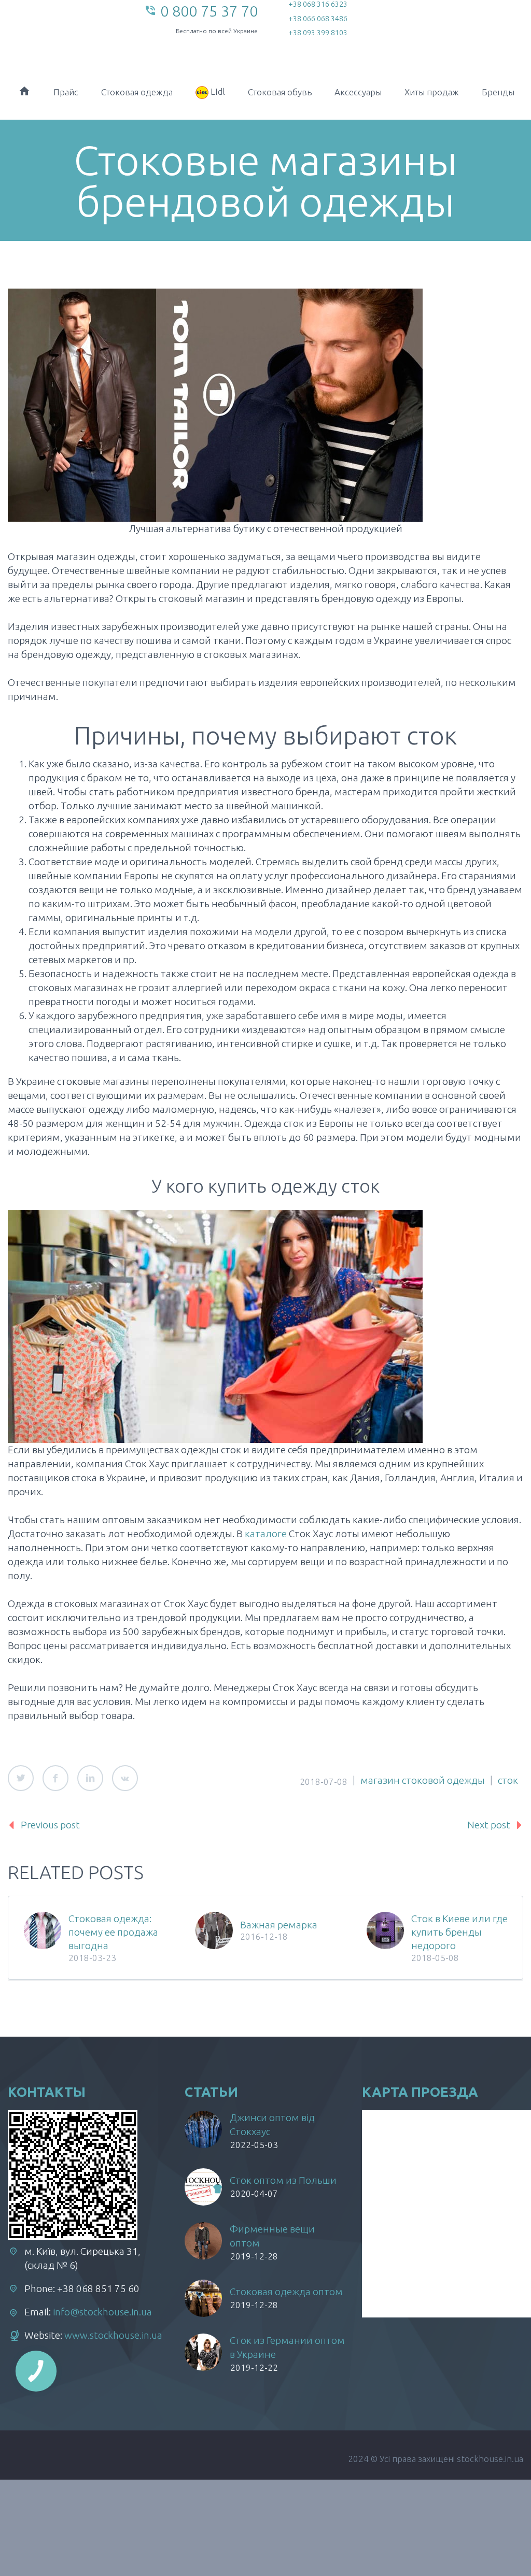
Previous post (50, 1825)
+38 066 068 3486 (318, 19)
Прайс (66, 92)
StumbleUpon (125, 1778)
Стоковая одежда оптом (286, 2292)
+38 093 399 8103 (318, 33)
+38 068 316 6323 (318, 4)
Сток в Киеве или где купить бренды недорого (459, 1932)
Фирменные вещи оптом (272, 2236)
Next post (489, 1825)
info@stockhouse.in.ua (102, 2312)
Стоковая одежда (137, 92)
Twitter (21, 1778)
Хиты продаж (432, 92)
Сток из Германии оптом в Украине (287, 2347)
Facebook (55, 1778)
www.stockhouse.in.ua (113, 2335)
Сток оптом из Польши (283, 2180)
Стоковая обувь (280, 92)
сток (508, 1780)
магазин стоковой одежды (423, 1780)
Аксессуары (358, 92)
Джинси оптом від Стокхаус (272, 2124)
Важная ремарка (279, 1925)
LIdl (217, 91)
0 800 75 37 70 (209, 11)
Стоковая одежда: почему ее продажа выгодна (113, 1932)
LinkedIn (90, 1778)
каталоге (265, 1534)
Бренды (498, 92)
